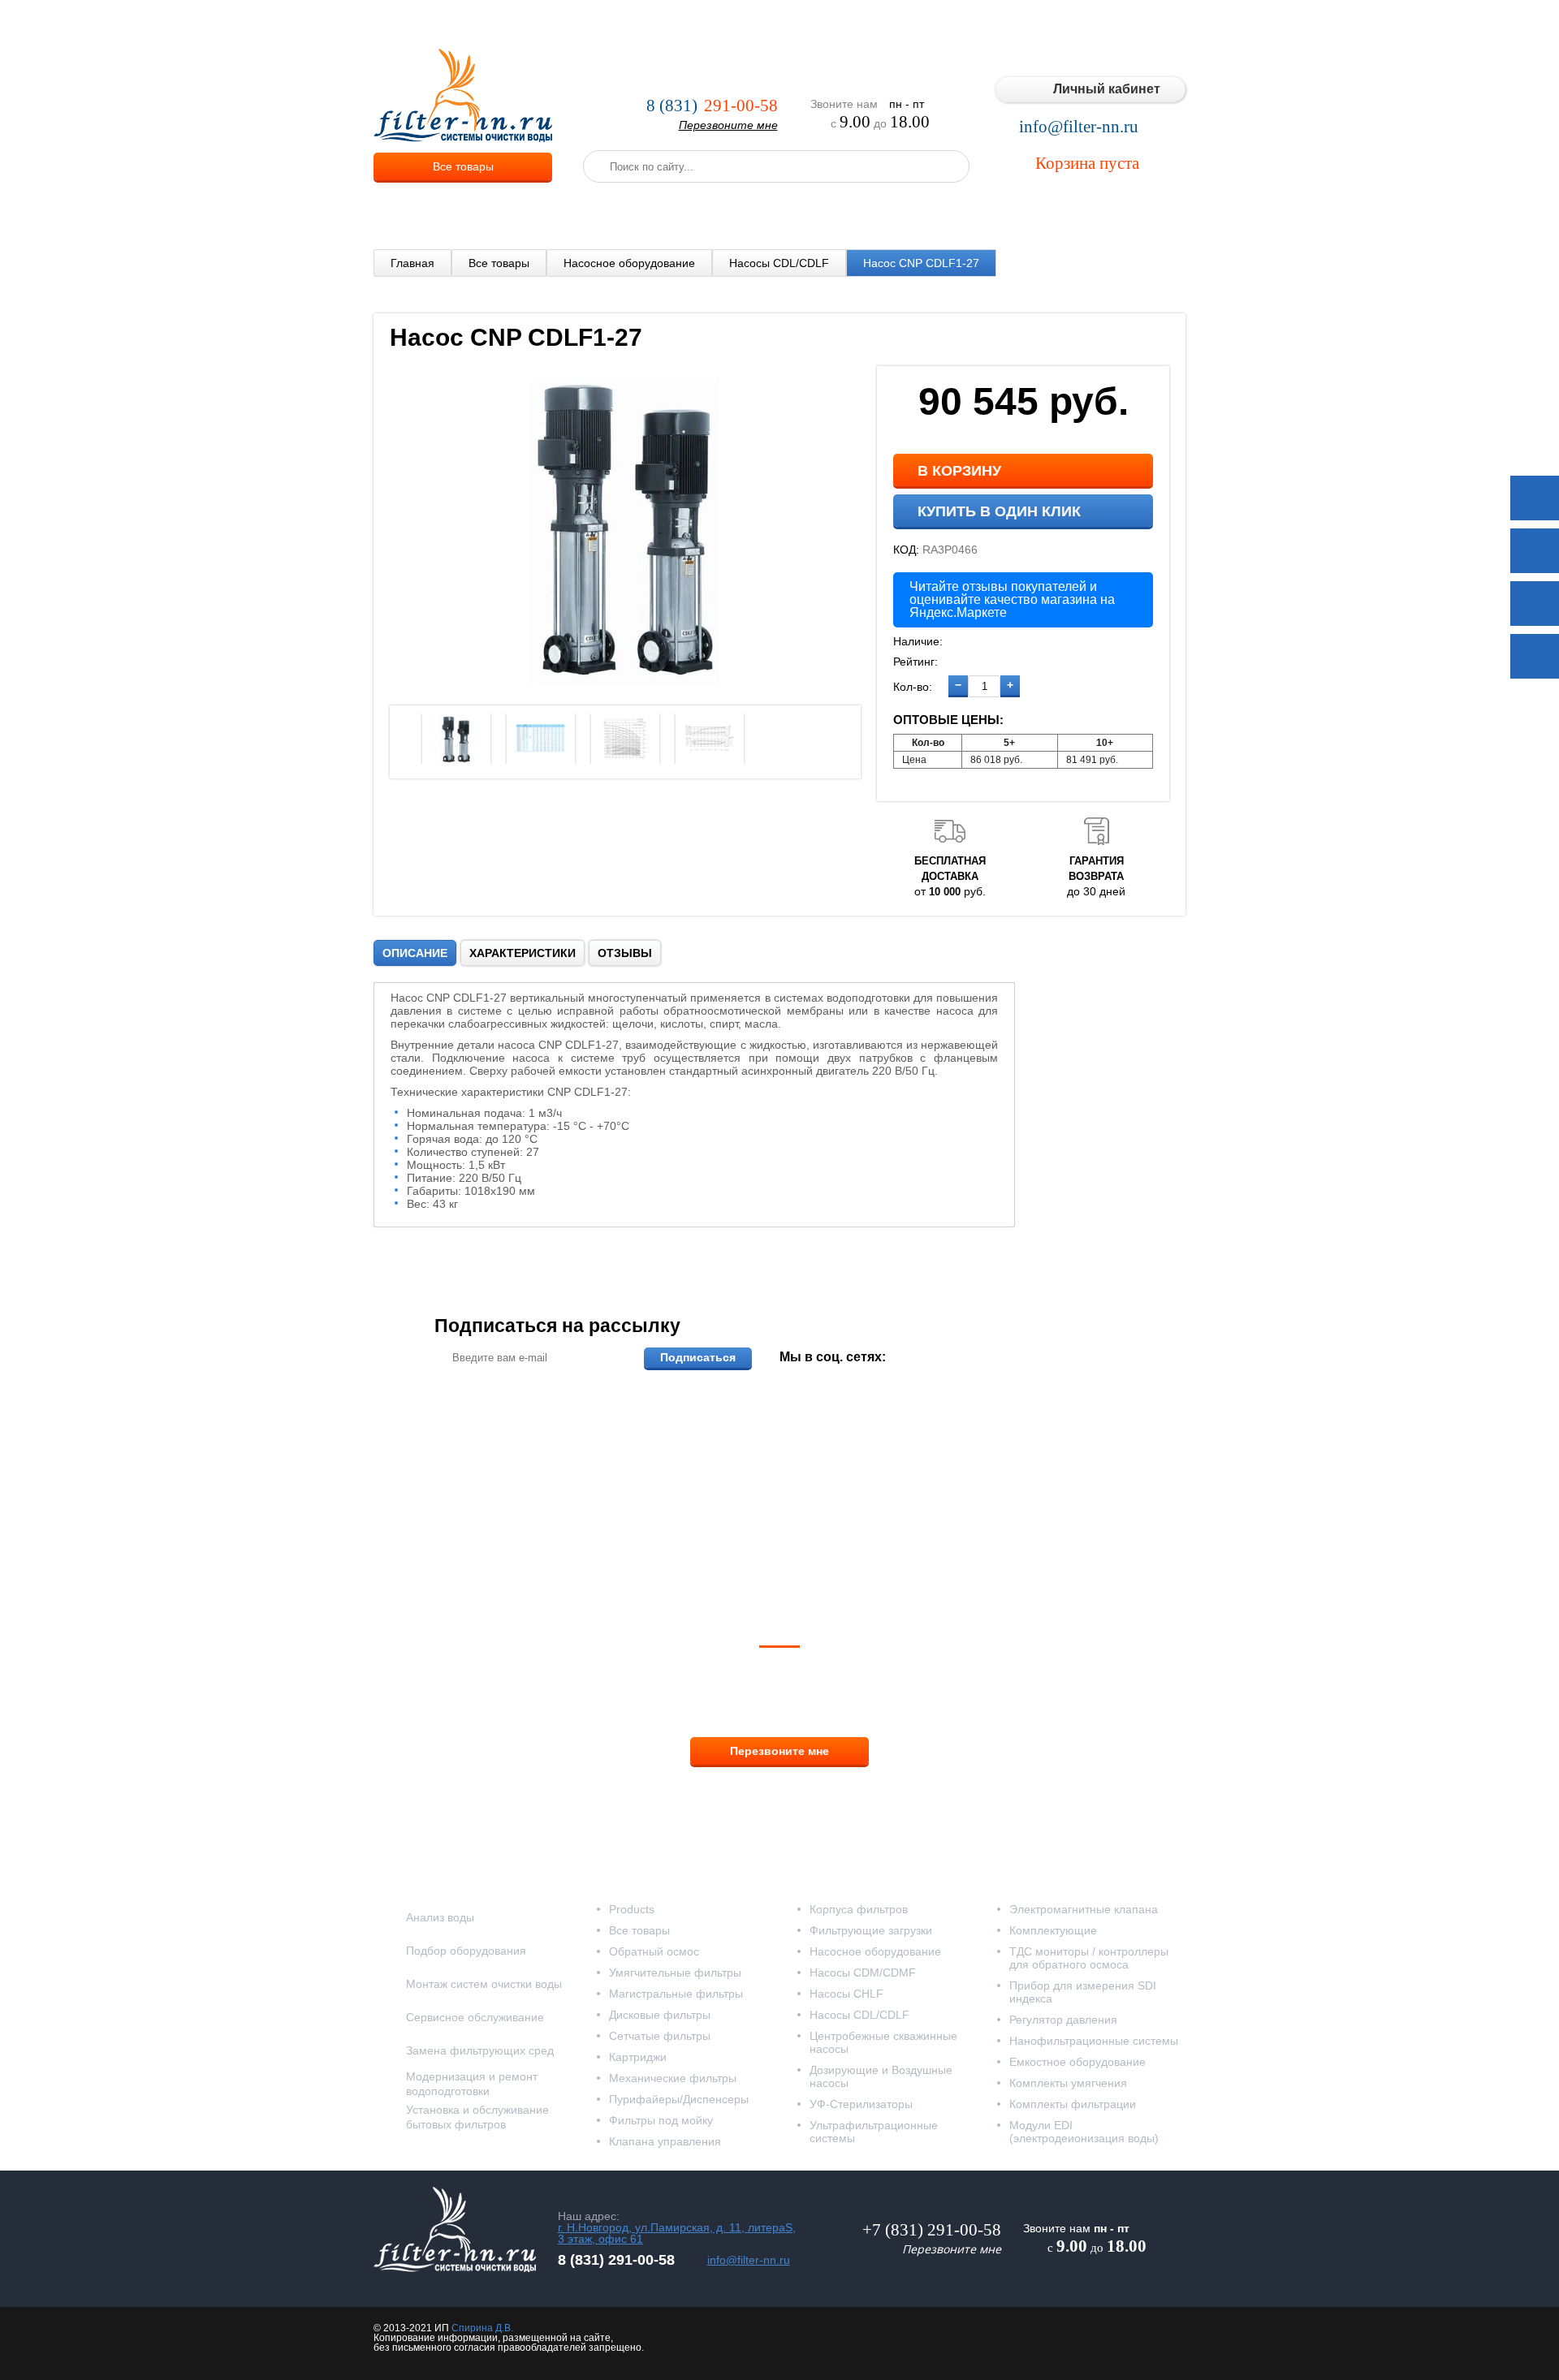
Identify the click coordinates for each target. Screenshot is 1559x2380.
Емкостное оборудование (1077, 2062)
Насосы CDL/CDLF (779, 263)
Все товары (463, 166)
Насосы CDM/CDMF (863, 1973)
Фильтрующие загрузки (871, 1930)
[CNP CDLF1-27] (625, 686)
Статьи (1091, 24)
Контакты (1153, 24)
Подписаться (698, 1357)
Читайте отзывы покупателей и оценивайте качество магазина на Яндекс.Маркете (1012, 599)
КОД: (906, 550)
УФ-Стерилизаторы (861, 2104)
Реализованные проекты (871, 24)
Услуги (649, 24)
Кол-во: (913, 687)
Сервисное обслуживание (475, 2017)
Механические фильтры (673, 2078)
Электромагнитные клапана (1084, 1909)
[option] (456, 739)
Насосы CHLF (846, 1994)
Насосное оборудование (629, 263)
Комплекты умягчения (1068, 2083)
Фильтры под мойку (661, 2120)
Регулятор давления (1063, 2020)
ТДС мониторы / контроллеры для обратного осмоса (1089, 1958)
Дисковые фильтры (660, 2015)
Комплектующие (1053, 1930)
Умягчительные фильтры (675, 1973)
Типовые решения (1004, 24)
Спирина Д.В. (482, 2328)
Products (632, 1909)
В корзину (959, 471)
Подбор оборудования (466, 1951)
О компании (580, 24)
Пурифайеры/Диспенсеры (679, 2099)
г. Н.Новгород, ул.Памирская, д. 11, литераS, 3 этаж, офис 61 (677, 2233)
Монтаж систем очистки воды (484, 1984)
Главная (412, 263)
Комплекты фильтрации (1073, 2104)
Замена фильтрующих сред (480, 2050)
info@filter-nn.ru (1079, 127)
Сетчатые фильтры (660, 2036)
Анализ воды (440, 1917)
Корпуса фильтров (859, 1909)
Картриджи (638, 2057)
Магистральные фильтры (676, 1994)
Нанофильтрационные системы (1094, 2041)
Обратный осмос (654, 1951)
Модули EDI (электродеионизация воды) (1084, 2132)
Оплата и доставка (736, 24)
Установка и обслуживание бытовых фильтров (477, 2117)
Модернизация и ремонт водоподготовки (472, 2084)
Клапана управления (665, 2141)
